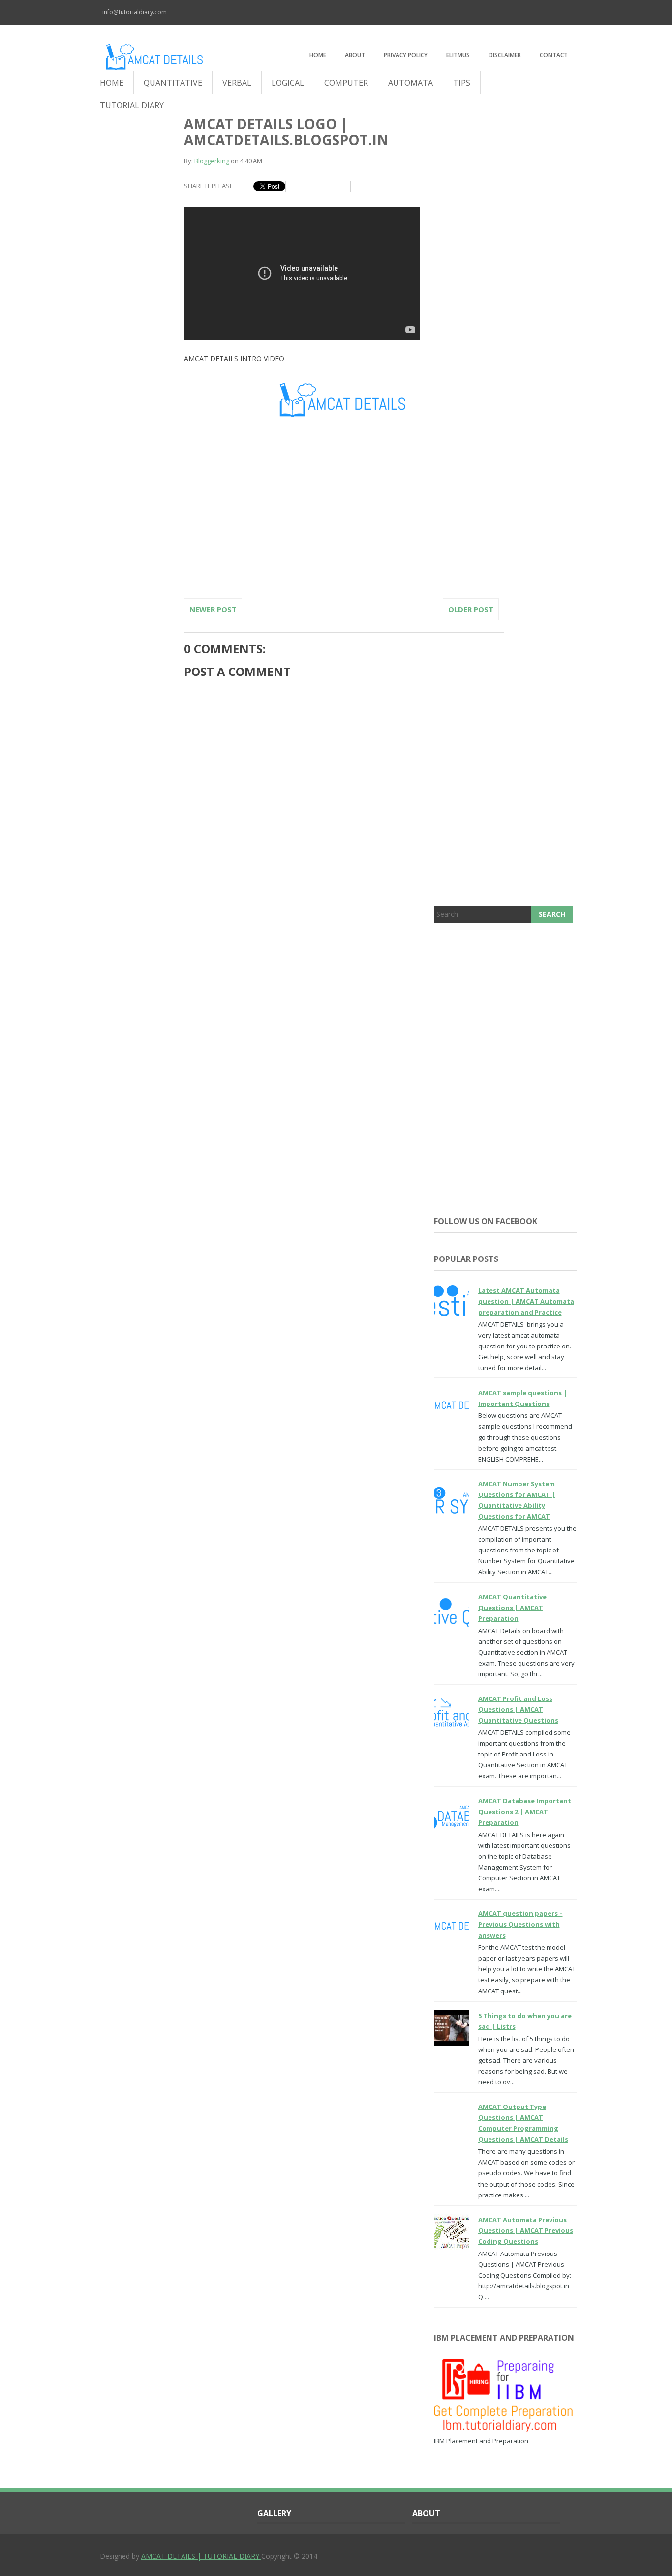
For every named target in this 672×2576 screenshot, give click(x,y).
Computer (346, 83)
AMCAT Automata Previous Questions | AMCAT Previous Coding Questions (526, 2230)
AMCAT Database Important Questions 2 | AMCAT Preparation (525, 1812)
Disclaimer (505, 55)
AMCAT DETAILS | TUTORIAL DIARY (201, 2556)
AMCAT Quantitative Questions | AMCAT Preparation (512, 1608)
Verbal (237, 83)
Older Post (471, 609)
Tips (462, 83)
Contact (554, 55)
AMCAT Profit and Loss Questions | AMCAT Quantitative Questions (518, 1709)
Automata (411, 83)
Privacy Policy (406, 55)
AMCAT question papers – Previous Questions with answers (520, 1924)
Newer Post (213, 609)
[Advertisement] (505, 1090)
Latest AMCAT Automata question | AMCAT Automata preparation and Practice (526, 1301)
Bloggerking (211, 161)
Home (318, 55)
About (355, 55)
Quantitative (173, 83)
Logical (288, 83)
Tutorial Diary (132, 105)
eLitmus (458, 55)
